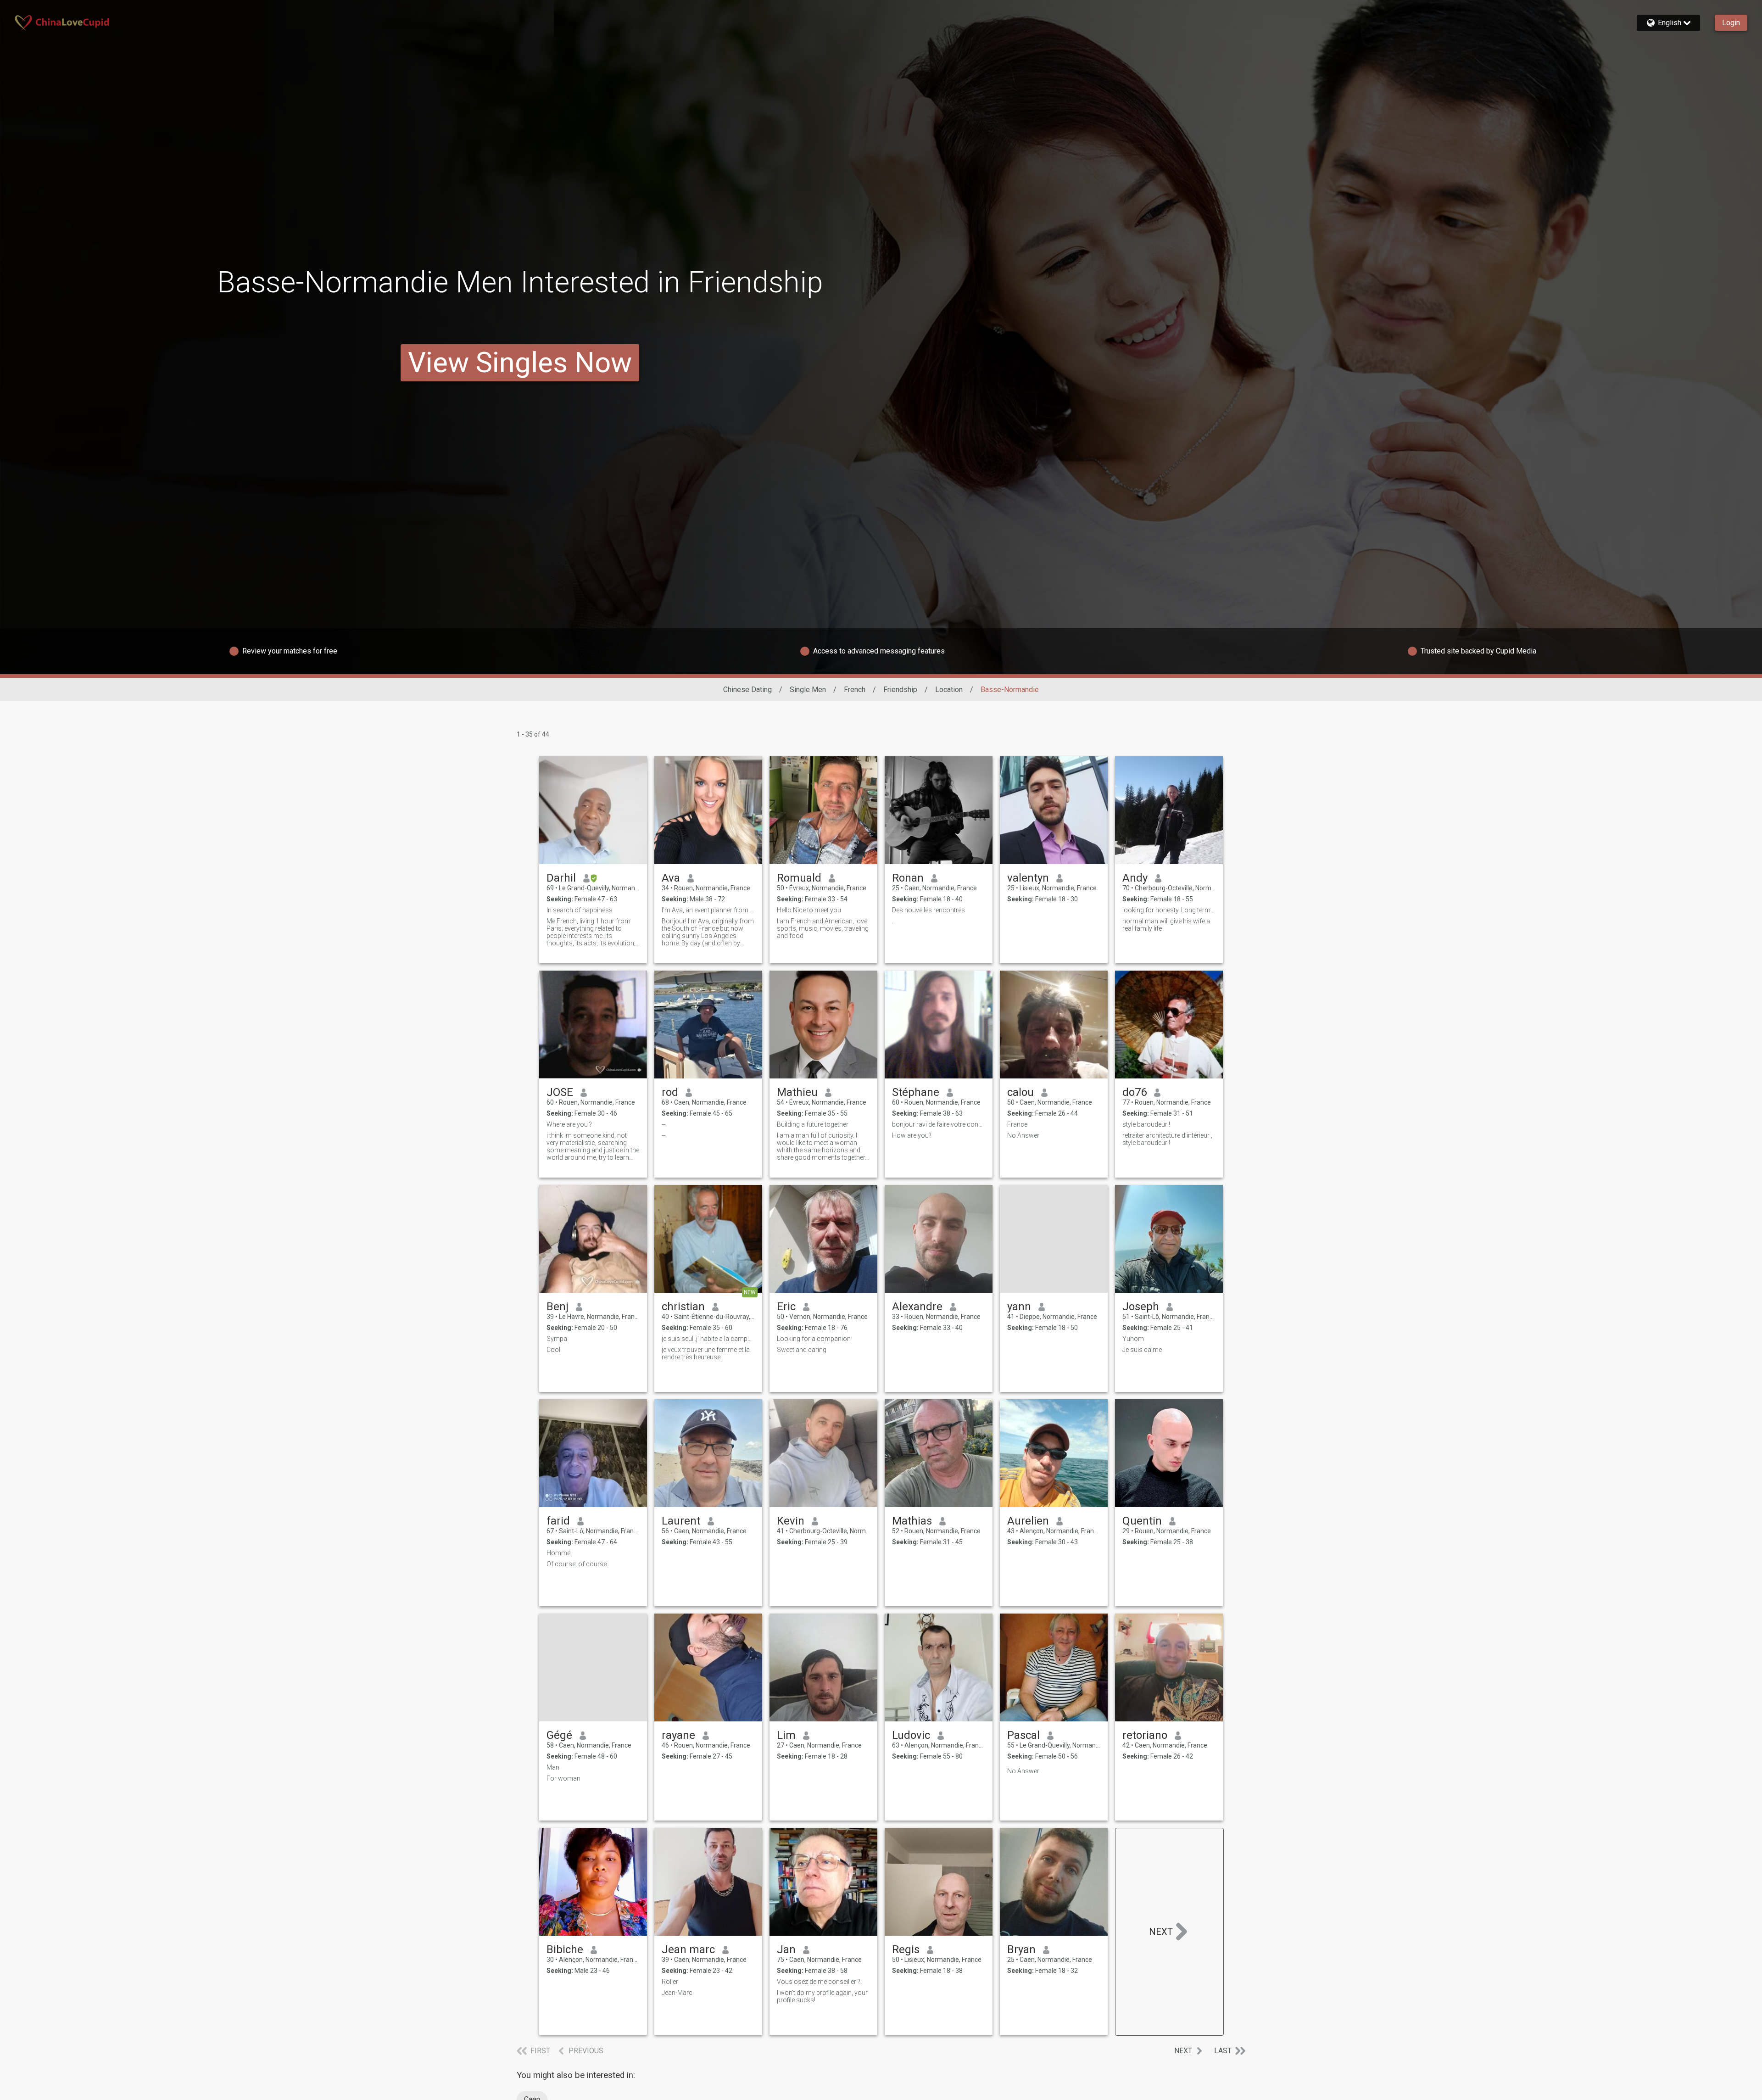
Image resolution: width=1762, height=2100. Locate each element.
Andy (1135, 878)
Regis (906, 1949)
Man (553, 1767)
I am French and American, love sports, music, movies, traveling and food (823, 928)
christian (683, 1307)
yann (1019, 1307)
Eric (786, 1307)
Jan (786, 1949)
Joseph (1141, 1307)
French (855, 690)
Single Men (808, 690)
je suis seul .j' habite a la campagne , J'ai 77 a (708, 1339)
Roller (670, 1982)
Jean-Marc (677, 1993)
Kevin (791, 1521)
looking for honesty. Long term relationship (1169, 910)
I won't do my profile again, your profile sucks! (822, 1996)
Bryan (1021, 1949)
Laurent (681, 1521)
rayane (678, 1735)
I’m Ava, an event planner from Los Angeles (708, 910)
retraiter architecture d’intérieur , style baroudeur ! (1167, 1139)
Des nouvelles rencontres (928, 910)
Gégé (559, 1735)
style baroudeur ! (1146, 1124)
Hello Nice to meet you (809, 910)
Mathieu (797, 1092)
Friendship (900, 690)
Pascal (1023, 1735)
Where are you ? (569, 1124)
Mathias (912, 1521)
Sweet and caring (802, 1350)
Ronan (908, 878)
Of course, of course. (577, 1564)
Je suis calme (1142, 1350)
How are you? (912, 1135)
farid (558, 1521)
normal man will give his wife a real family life (1166, 925)
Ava (671, 878)
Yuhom (1133, 1339)
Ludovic (911, 1735)
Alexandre (917, 1307)
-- (664, 1124)
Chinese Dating (747, 690)
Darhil (561, 878)
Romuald (799, 878)
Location (949, 690)
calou (1020, 1092)
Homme (558, 1553)
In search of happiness (580, 910)
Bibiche (565, 1949)
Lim (786, 1735)
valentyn (1028, 878)
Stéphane (916, 1092)
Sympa (557, 1339)
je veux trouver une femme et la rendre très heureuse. (706, 1353)
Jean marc (688, 1949)
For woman (563, 1778)
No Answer (1023, 1135)
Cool (553, 1350)
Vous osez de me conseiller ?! (819, 1982)
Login (1731, 23)
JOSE (560, 1092)
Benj (558, 1307)
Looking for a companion (814, 1339)
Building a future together (813, 1124)
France (1017, 1124)
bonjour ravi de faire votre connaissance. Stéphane (939, 1124)
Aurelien (1028, 1521)
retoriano (1145, 1735)
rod (670, 1092)
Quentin (1142, 1521)
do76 (1135, 1092)
